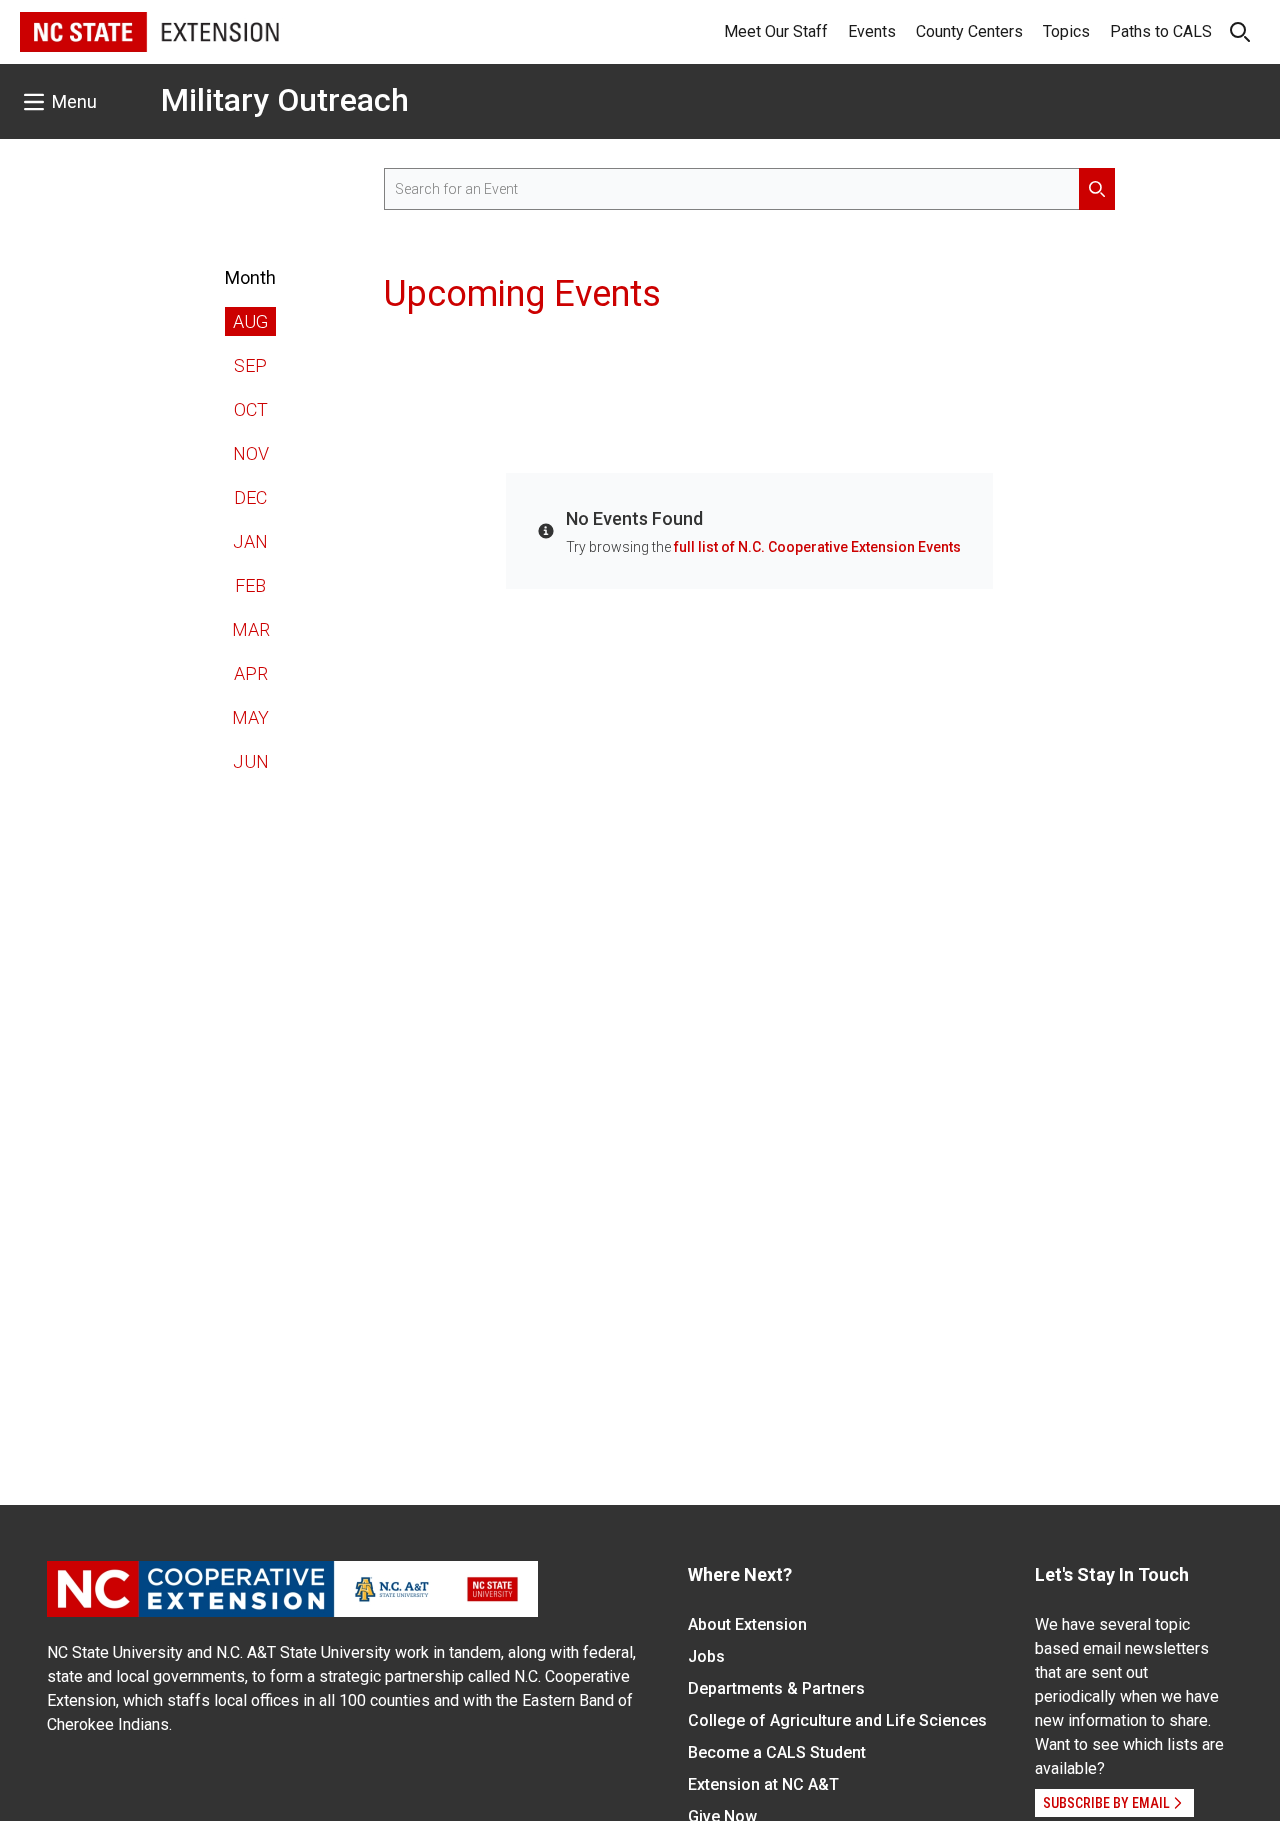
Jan (250, 541)
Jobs (706, 1656)
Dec (250, 497)
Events (872, 31)
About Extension (747, 1624)
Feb (250, 585)
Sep (250, 365)
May (250, 717)
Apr (251, 673)
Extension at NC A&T (763, 1784)
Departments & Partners (776, 1688)
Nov (251, 453)
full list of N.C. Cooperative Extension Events (817, 547)
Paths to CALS (1161, 31)
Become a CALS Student (777, 1752)
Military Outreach (285, 100)
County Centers (969, 31)
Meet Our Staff (776, 31)
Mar (251, 629)
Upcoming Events (522, 294)
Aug (250, 321)
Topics (1066, 31)
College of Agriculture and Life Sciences (837, 1720)
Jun (251, 761)
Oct (251, 409)
